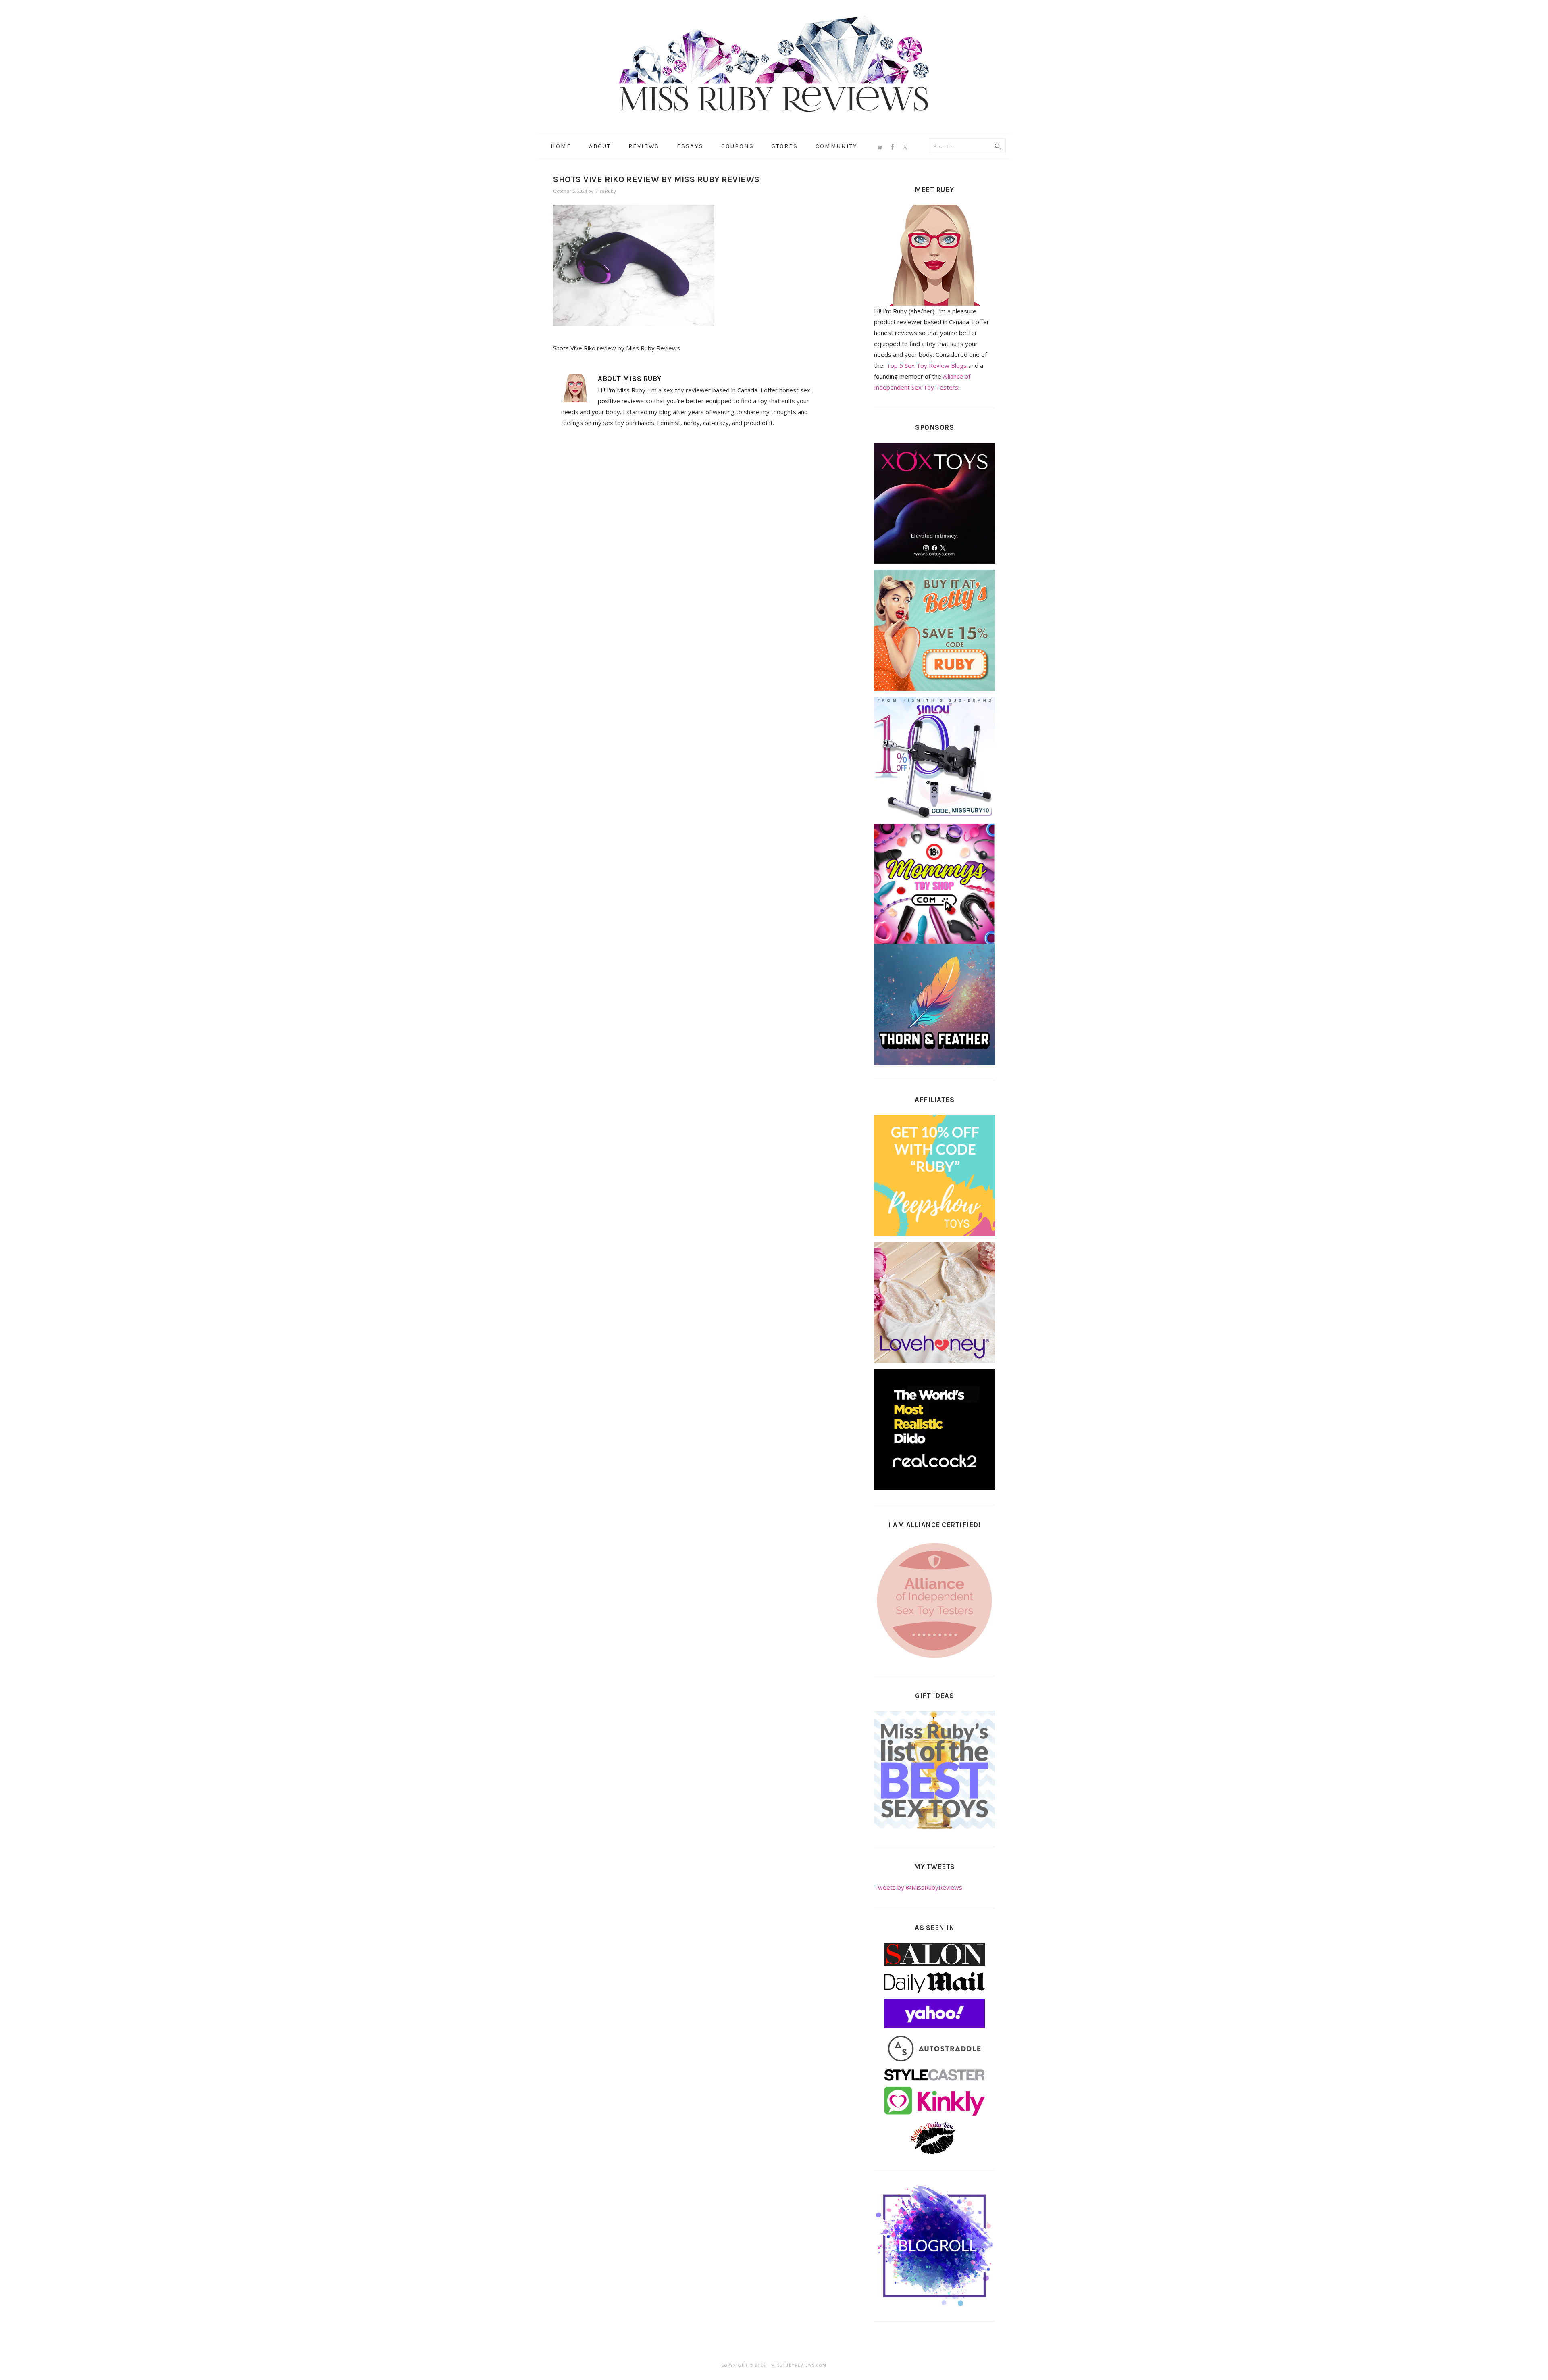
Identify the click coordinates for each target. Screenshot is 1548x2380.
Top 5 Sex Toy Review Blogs (927, 365)
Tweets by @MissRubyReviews (918, 1887)
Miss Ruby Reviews (774, 64)
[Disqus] (690, 545)
